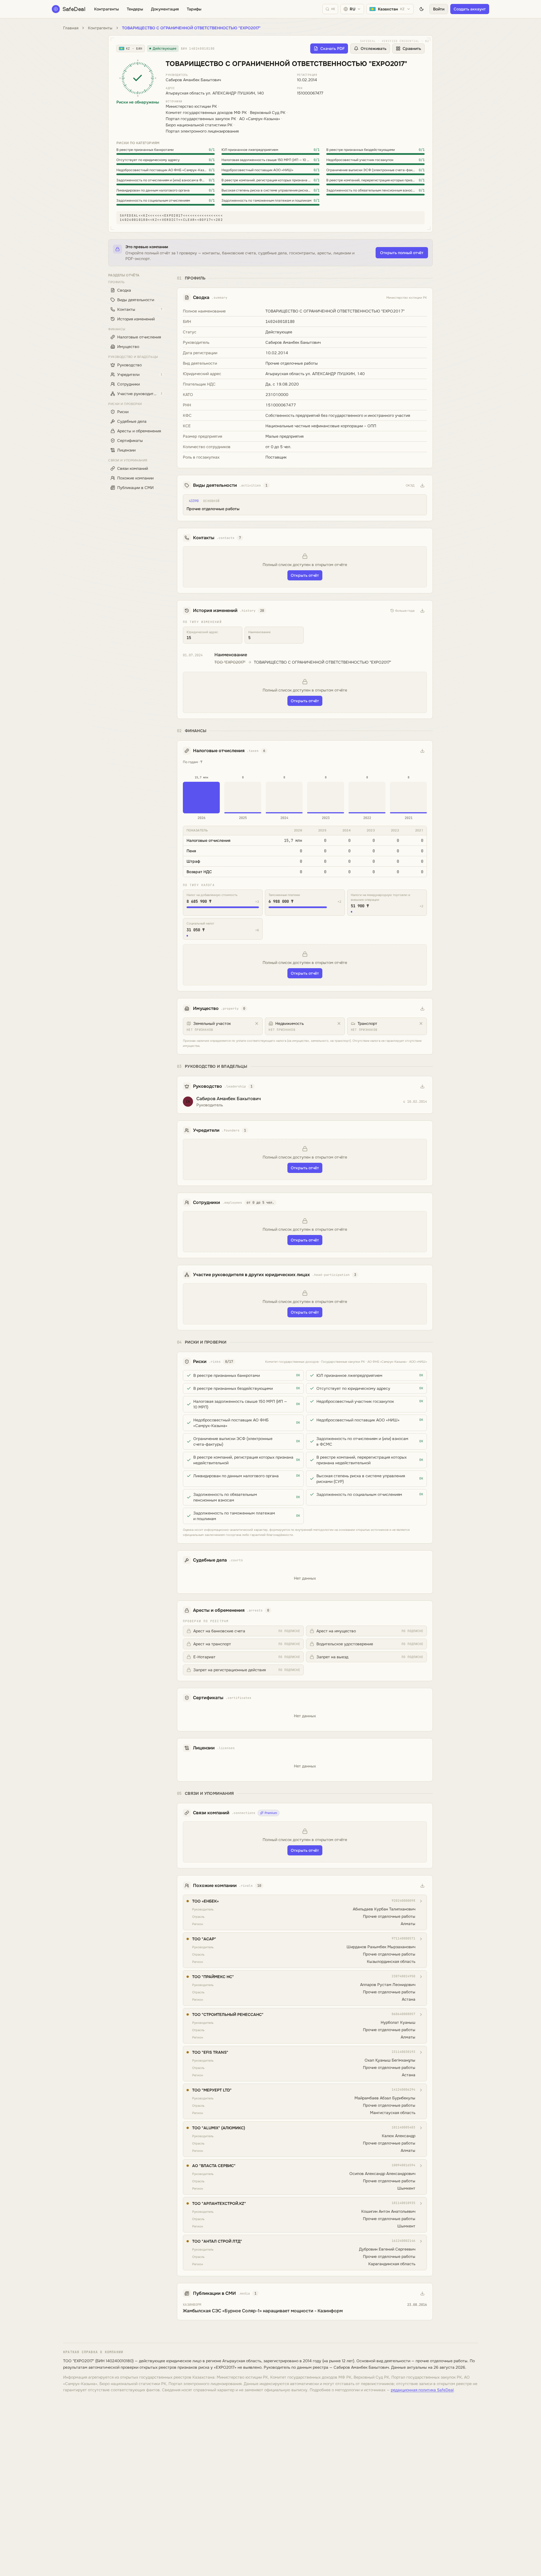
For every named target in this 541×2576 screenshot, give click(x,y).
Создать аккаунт (470, 9)
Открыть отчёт (305, 575)
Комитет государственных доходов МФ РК (206, 113)
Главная (71, 28)
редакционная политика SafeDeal (422, 2390)
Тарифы (194, 9)
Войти (439, 9)
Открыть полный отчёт (402, 253)
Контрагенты (107, 9)
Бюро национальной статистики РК (199, 125)
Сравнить (412, 49)
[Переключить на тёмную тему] (422, 9)
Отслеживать (373, 49)
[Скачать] (422, 485)
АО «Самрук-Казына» (260, 119)
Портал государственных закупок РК (201, 119)
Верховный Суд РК (268, 113)
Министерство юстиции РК (191, 106)
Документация (165, 9)
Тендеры (135, 9)
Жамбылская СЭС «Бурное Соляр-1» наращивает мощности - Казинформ (263, 2311)
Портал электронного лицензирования (202, 131)
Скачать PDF (332, 49)
